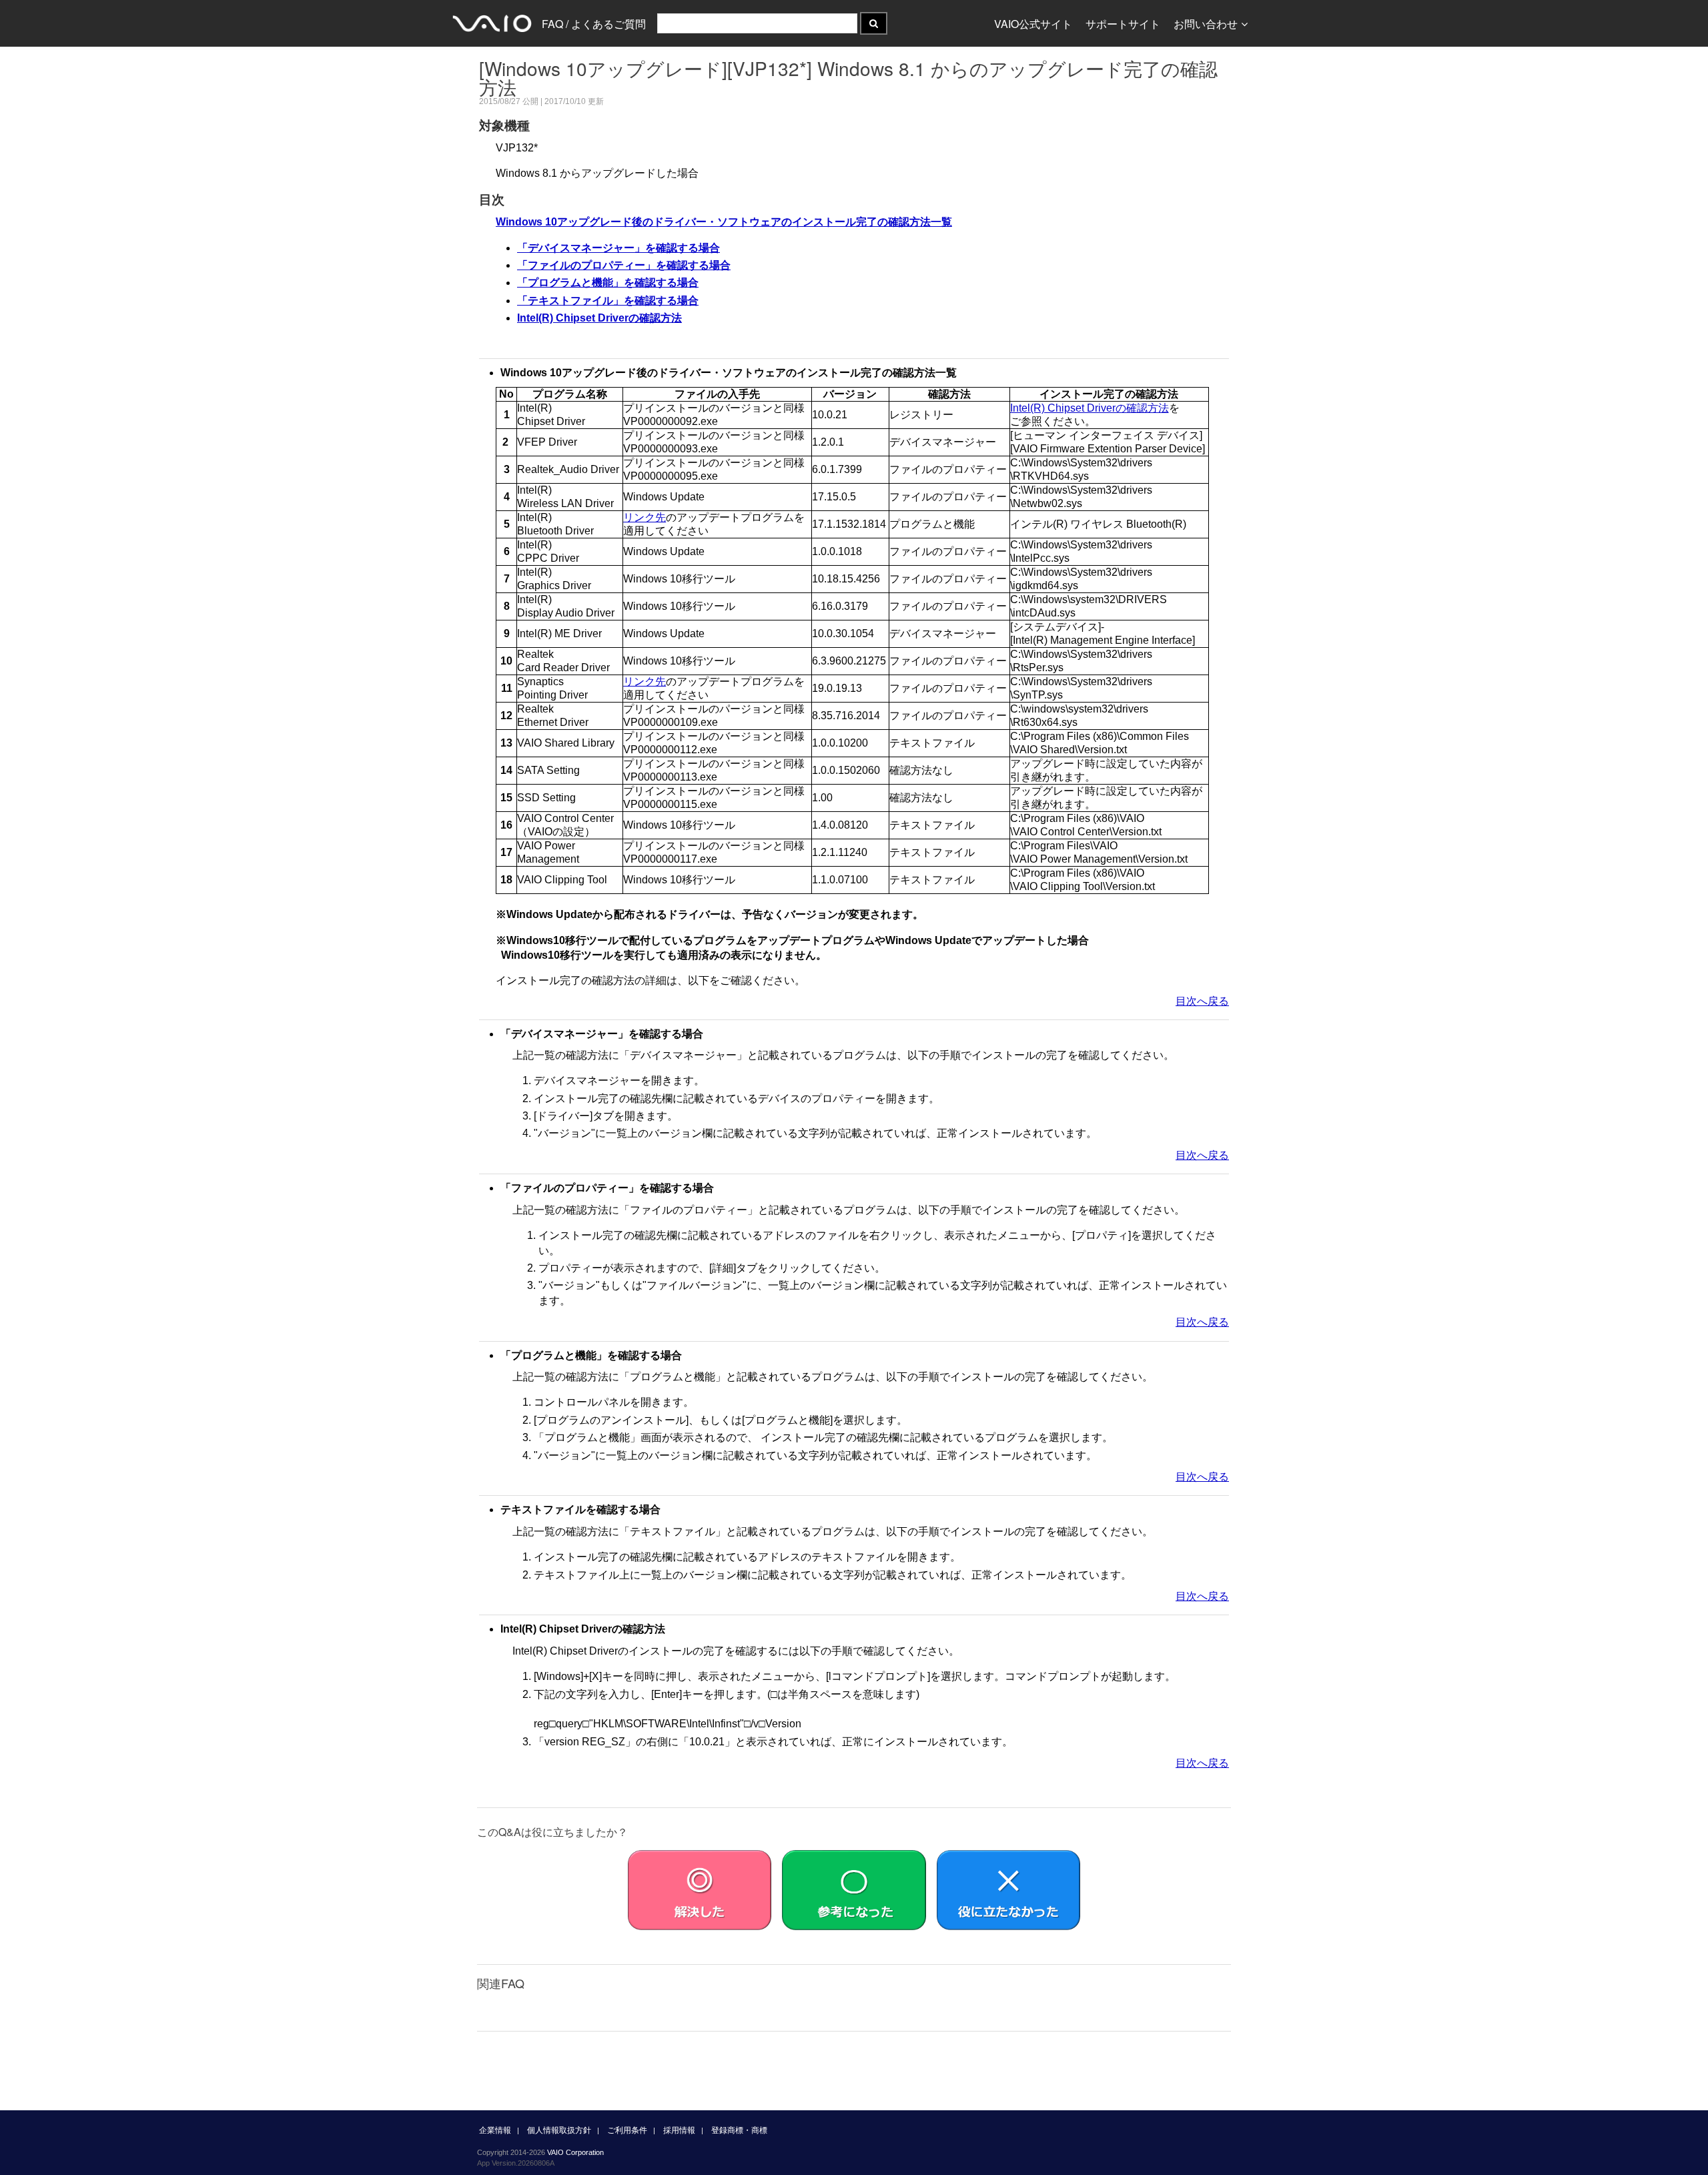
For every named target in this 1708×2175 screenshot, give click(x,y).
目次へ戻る (1202, 1001)
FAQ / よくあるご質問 (594, 24)
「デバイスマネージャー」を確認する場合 (618, 248)
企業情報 (495, 2130)
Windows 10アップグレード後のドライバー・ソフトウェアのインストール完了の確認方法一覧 (724, 222)
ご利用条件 (627, 2130)
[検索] (874, 23)
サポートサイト (1123, 24)
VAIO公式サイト (1033, 24)
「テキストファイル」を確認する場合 (608, 301)
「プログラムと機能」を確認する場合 (608, 283)
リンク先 (645, 517)
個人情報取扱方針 (559, 2130)
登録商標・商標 (739, 2130)
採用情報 (679, 2130)
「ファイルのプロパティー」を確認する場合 (624, 265)
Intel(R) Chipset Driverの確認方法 (599, 318)
